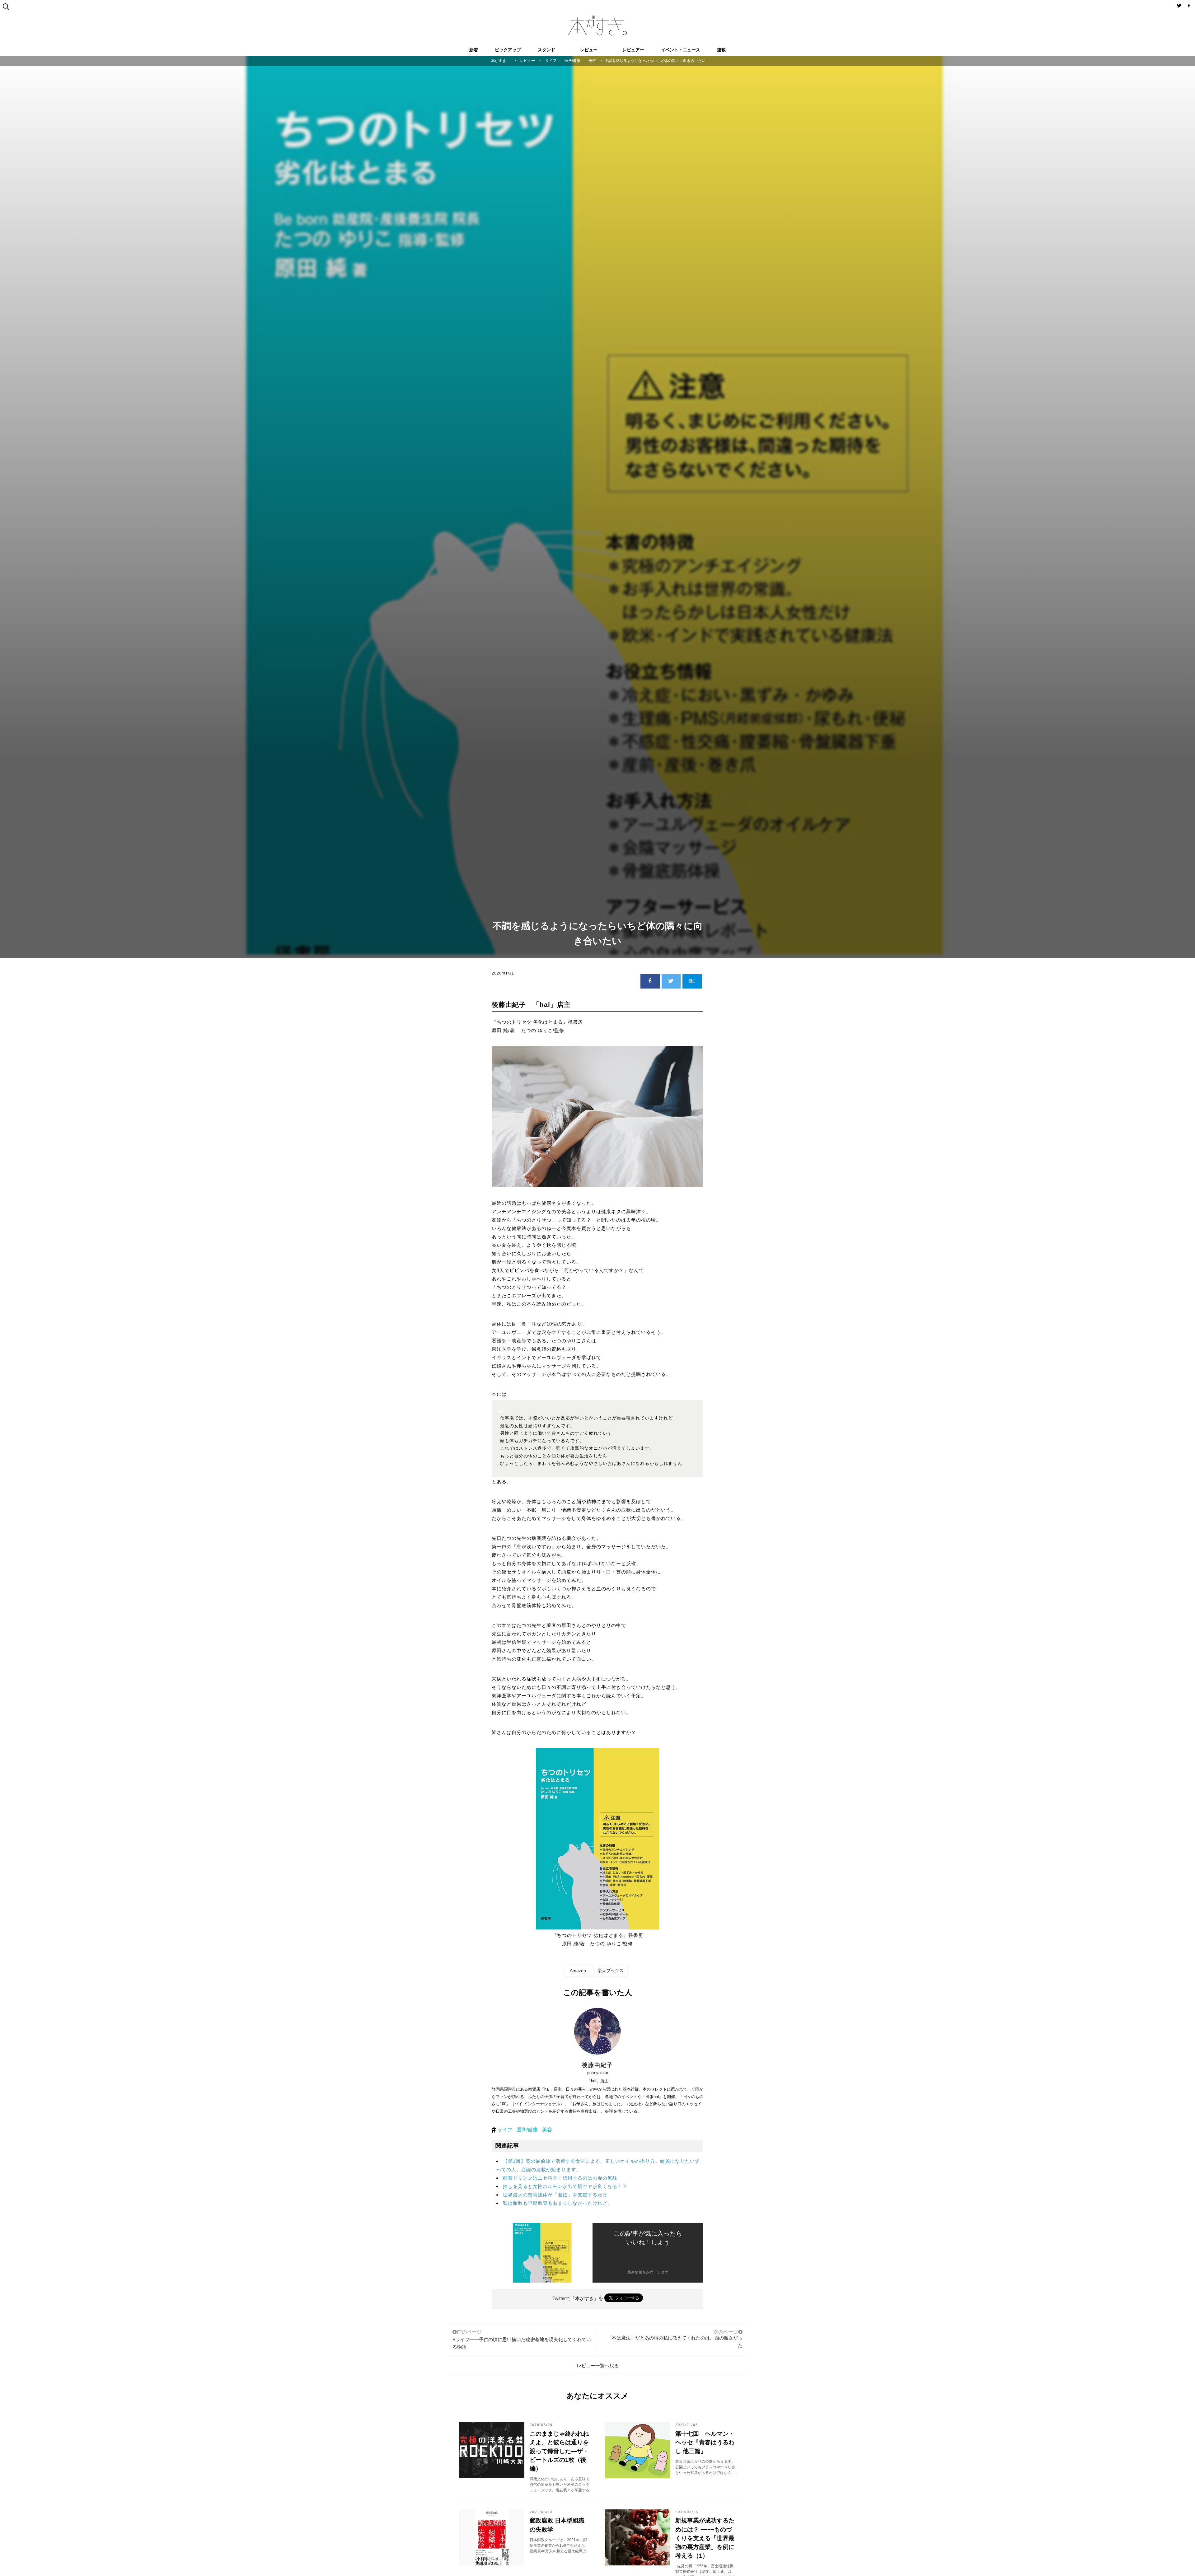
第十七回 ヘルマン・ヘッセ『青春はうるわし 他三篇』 (705, 2442)
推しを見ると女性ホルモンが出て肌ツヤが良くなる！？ (565, 2186)
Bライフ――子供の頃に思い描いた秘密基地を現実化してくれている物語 (522, 2339)
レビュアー (633, 50)
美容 (547, 2130)
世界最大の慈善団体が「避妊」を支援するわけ (555, 2195)
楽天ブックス (611, 1971)
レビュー (589, 50)
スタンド (546, 50)
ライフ (505, 2130)
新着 (474, 50)
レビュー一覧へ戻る (598, 2366)
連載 (721, 50)
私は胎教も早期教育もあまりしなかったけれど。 (558, 2203)
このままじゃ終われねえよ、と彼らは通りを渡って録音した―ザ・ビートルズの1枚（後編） (559, 2451)
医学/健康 (527, 2130)
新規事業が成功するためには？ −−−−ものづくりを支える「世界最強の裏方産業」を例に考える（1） (705, 2538)
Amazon (578, 1971)
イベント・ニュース (681, 50)
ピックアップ (508, 50)
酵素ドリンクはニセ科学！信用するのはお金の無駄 (560, 2178)
